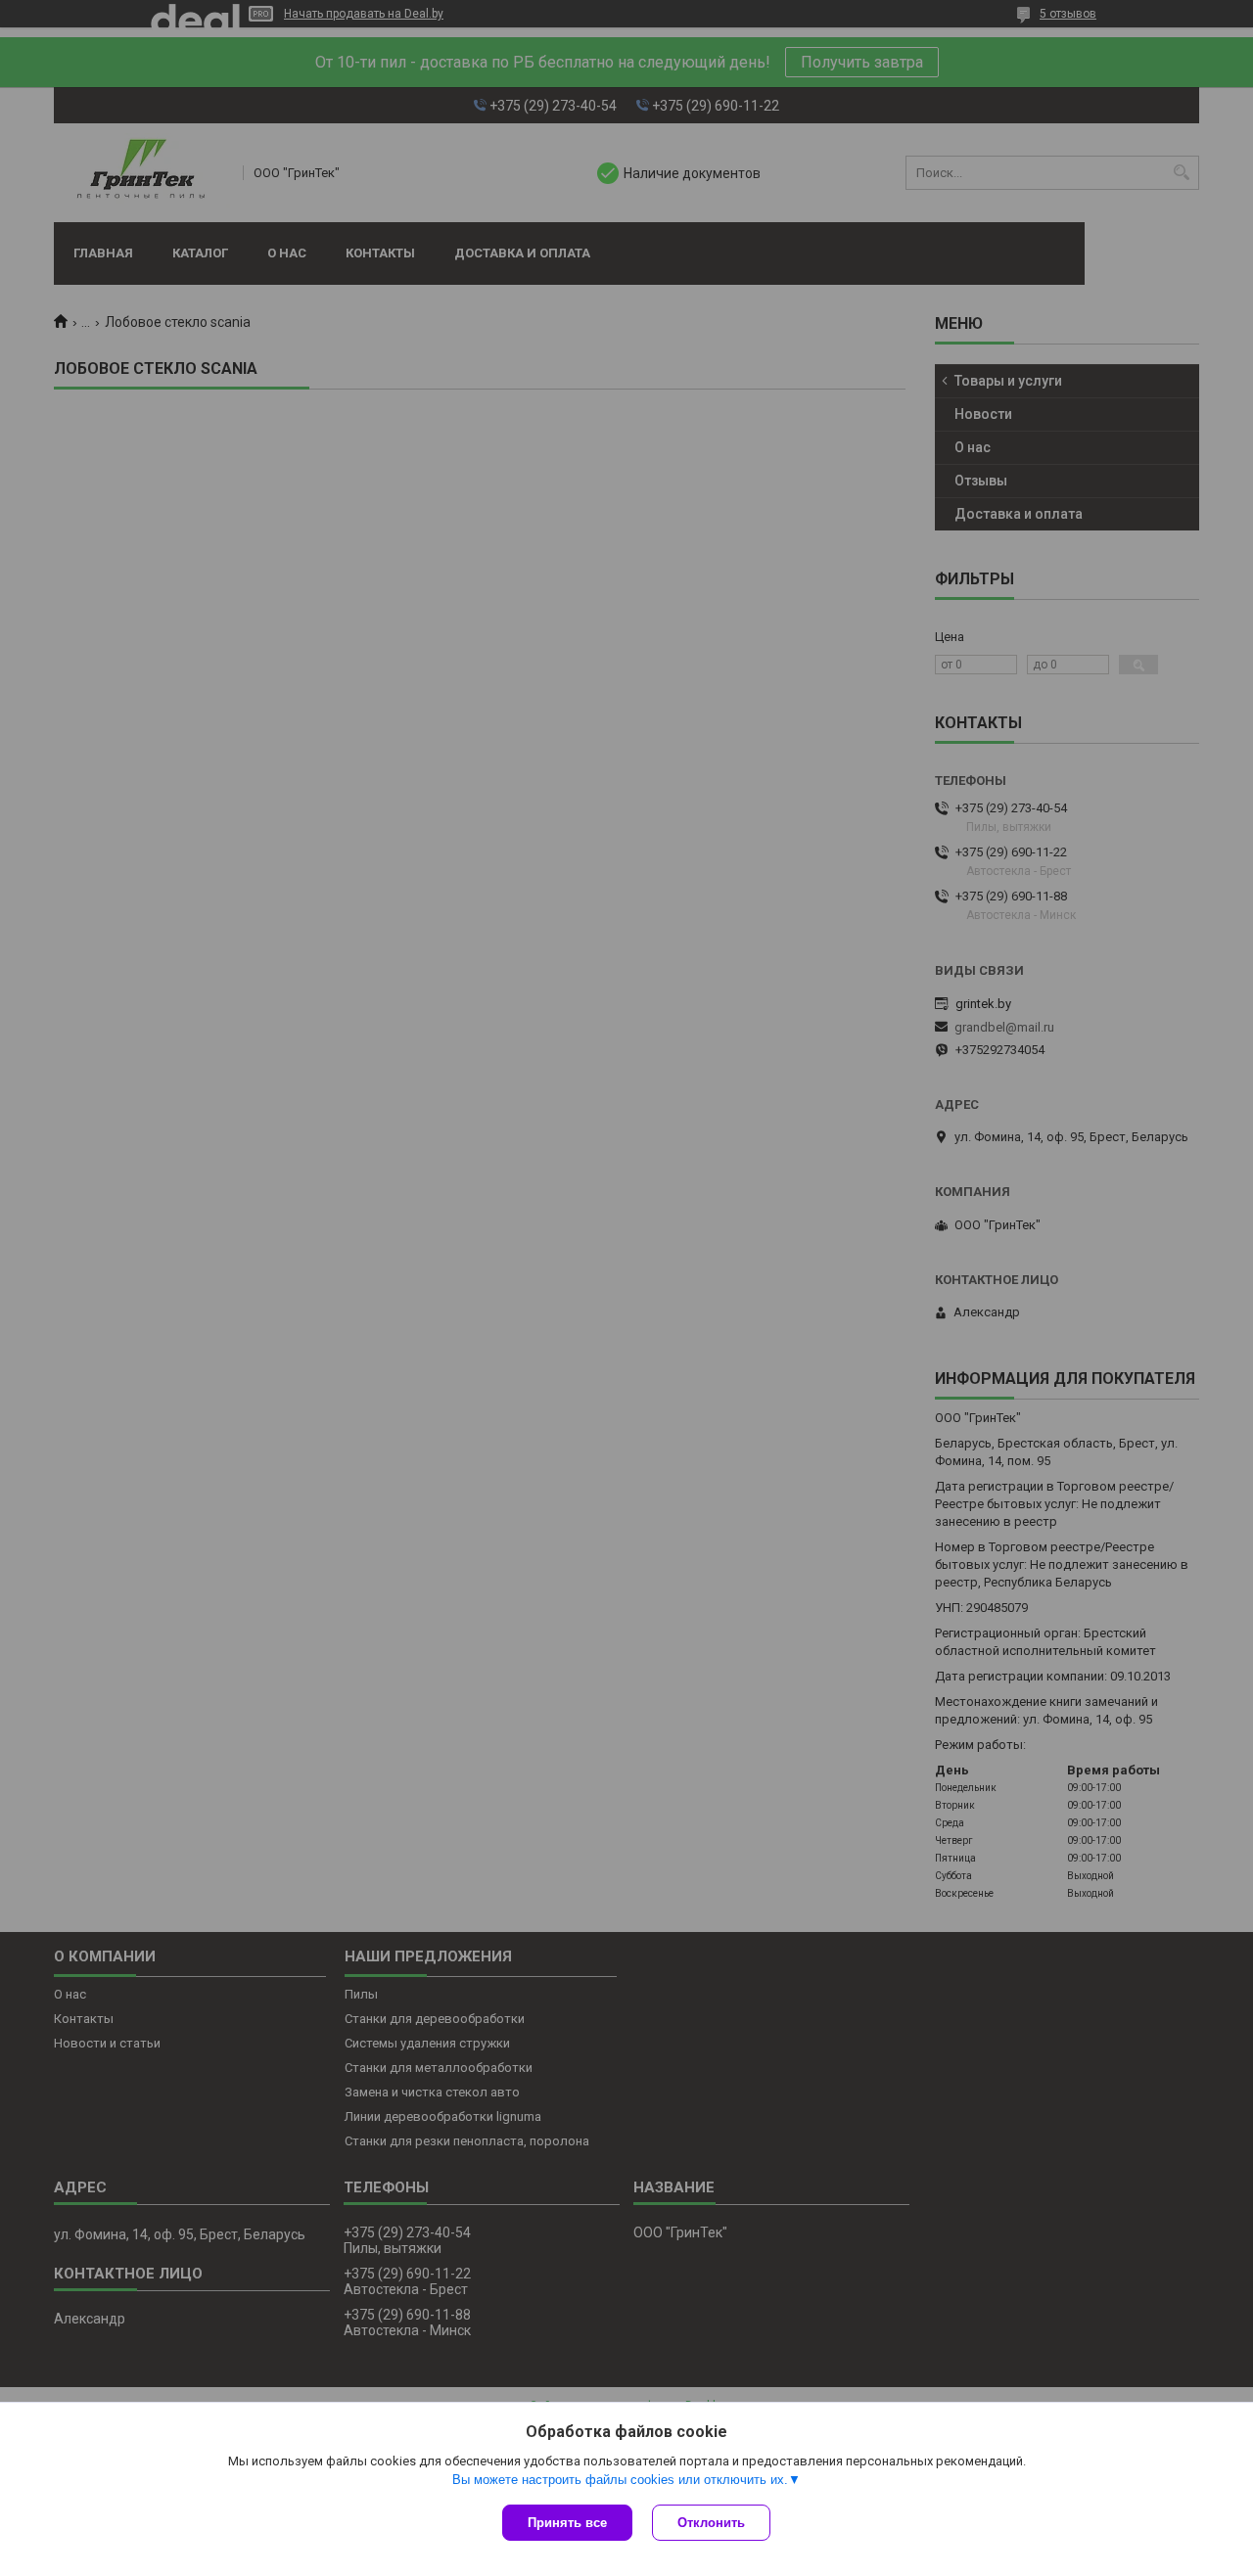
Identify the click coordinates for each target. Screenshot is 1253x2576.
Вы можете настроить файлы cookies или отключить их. (620, 2480)
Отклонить (711, 2523)
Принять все (567, 2523)
